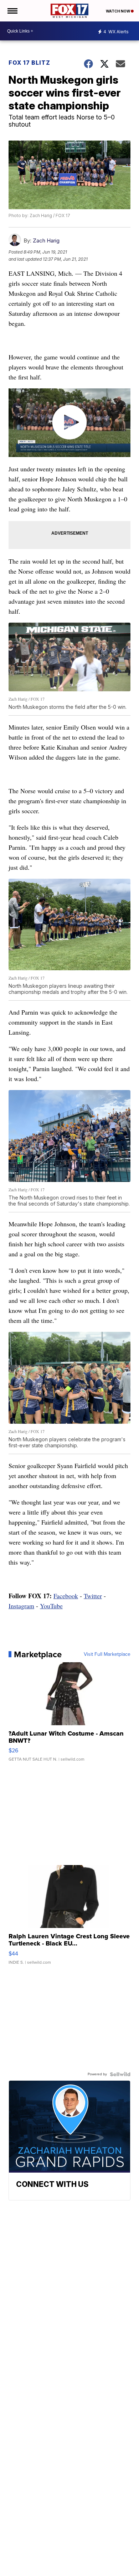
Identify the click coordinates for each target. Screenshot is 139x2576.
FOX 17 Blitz (29, 63)
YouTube (51, 1606)
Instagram (21, 1606)
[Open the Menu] (12, 11)
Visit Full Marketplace (107, 1654)
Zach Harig (46, 241)
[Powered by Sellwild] (120, 2074)
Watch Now (118, 11)
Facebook (66, 1596)
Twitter (93, 1596)
